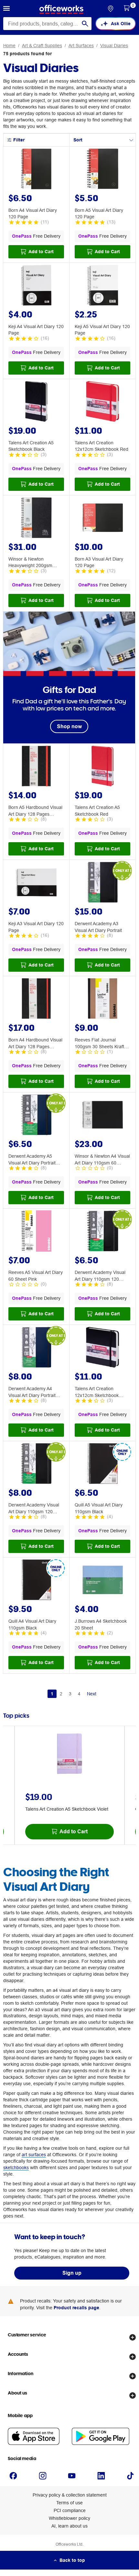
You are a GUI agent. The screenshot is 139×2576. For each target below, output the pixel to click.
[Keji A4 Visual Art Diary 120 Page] (36, 286)
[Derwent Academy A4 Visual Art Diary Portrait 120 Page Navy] (36, 1348)
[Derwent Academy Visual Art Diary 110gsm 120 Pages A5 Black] (102, 1232)
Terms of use (69, 2503)
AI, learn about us (69, 2526)
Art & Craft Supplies (42, 46)
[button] (6, 9)
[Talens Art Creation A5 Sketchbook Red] (102, 767)
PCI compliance (70, 2510)
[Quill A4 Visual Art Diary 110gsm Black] (36, 1581)
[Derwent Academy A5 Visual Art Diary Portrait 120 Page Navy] (36, 1116)
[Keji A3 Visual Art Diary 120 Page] (36, 883)
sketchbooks (16, 2167)
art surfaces (34, 2155)
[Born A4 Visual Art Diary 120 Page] (36, 170)
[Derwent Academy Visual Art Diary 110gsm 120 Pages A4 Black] (36, 1464)
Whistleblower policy (69, 2518)
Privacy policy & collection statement (70, 2495)
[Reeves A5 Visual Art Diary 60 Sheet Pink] (36, 1232)
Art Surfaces (81, 46)
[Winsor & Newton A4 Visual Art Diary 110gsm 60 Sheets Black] (102, 1116)
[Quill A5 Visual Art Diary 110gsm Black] (102, 1464)
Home (9, 46)
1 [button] (52, 1694)
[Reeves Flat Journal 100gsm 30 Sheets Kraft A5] (102, 999)
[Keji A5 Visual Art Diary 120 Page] (102, 286)
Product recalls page (76, 2308)
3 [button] (70, 1694)
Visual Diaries (114, 46)
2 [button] (61, 1694)
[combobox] (47, 24)
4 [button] (79, 1694)
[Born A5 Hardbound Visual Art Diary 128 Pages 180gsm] (36, 767)
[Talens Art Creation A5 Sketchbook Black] (36, 402)
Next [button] (92, 1694)
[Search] (85, 24)
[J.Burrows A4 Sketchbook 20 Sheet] (102, 1581)
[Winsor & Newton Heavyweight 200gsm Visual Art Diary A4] (36, 519)
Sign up (72, 2273)
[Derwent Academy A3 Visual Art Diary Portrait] (102, 883)
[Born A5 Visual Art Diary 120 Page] (102, 170)
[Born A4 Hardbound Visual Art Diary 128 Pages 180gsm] (36, 999)
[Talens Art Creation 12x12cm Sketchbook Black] (102, 1348)
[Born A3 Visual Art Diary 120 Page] (102, 519)
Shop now (69, 726)
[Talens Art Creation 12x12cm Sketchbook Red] (102, 402)
